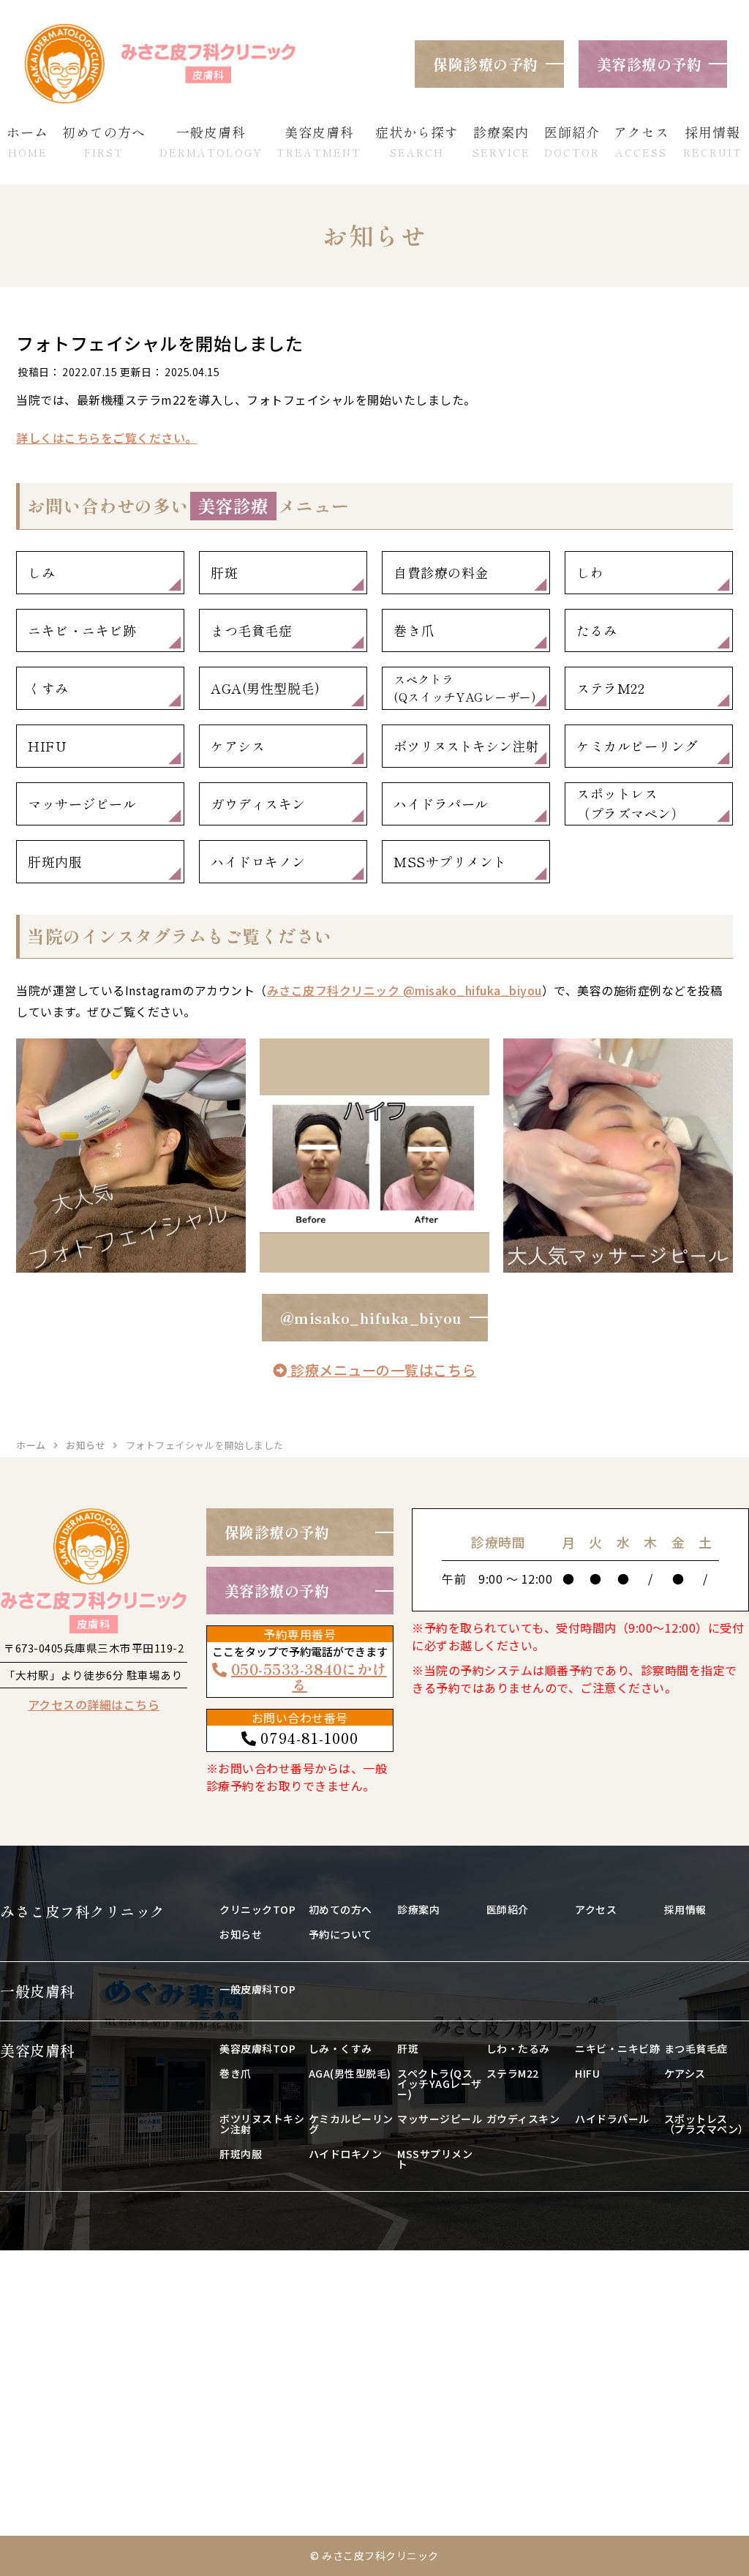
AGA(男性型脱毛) (265, 688)
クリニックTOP (257, 1909)
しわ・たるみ (518, 2048)
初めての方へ (340, 1909)
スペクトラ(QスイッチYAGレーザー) (465, 688)
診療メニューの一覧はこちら (382, 1370)
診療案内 (418, 1909)
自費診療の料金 (441, 572)
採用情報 (685, 1909)
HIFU (47, 746)
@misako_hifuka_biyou (371, 1318)
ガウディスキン (258, 804)
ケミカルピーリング (637, 746)
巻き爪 (414, 630)
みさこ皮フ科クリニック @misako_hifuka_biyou (404, 990)
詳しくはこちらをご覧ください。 (107, 438)
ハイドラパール (441, 804)
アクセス (596, 1909)
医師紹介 (508, 1909)
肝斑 (224, 572)
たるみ (597, 630)
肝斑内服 (55, 861)
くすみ (48, 688)
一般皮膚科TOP (257, 1989)
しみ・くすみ (340, 2048)
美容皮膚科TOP (257, 2048)
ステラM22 (610, 688)
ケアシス (238, 746)
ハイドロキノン (258, 861)
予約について (340, 1934)
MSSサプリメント (450, 861)
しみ (41, 572)
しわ (590, 572)
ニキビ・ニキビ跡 (82, 630)
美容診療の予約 (650, 64)
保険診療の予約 (486, 64)
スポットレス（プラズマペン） (631, 803)
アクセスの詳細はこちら (94, 1704)
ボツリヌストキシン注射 (466, 746)
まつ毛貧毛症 (251, 630)
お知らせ (241, 1934)
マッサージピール (82, 804)
